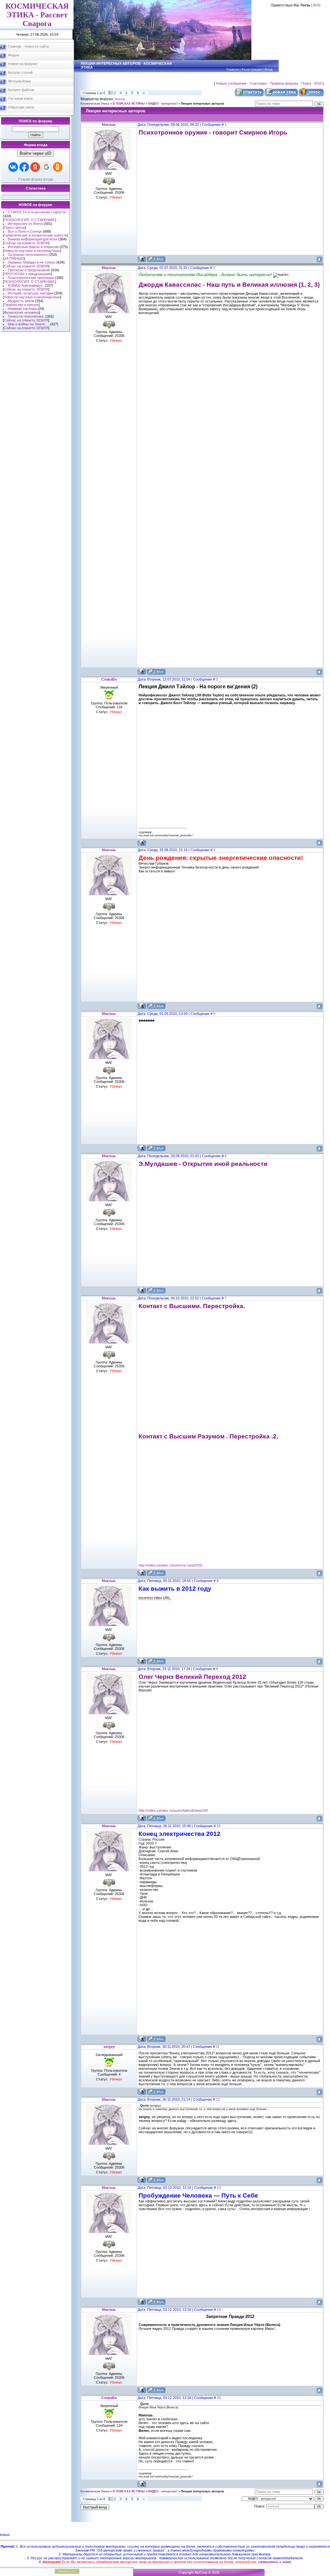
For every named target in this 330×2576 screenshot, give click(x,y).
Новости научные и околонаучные (32, 251)
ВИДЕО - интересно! (163, 104)
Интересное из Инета (25, 224)
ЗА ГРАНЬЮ (14, 258)
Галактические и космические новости (35, 235)
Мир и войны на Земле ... (28, 324)
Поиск (306, 83)
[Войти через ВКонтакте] (13, 167)
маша (5, 2534)
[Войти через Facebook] (24, 167)
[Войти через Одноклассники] (58, 167)
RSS (317, 5)
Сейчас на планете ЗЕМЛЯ (26, 243)
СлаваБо (109, 679)
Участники (258, 83)
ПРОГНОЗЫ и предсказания (27, 274)
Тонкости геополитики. (26, 316)
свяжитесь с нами (275, 2562)
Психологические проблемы (31, 278)
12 (218, 2099)
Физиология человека (21, 312)
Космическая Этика (95, 104)
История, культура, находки (30, 293)
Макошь (120, 99)
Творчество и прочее (21, 305)
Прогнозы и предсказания (29, 270)
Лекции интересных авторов (203, 104)
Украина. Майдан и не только (32, 262)
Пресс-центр (14, 228)
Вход (268, 69)
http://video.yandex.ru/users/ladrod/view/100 (173, 1810)
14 (219, 2310)
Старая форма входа (35, 179)
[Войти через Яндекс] (35, 167)
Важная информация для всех (33, 239)
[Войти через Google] (46, 167)
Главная (233, 69)
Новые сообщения (231, 83)
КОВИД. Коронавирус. (26, 285)
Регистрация (252, 69)
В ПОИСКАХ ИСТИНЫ (129, 104)
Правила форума (284, 83)
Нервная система (22, 309)
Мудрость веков (21, 301)
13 (219, 2188)
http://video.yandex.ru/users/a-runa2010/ (170, 1565)
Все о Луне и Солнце (25, 231)
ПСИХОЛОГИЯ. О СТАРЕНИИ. (29, 220)
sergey (109, 2047)
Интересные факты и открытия (33, 247)
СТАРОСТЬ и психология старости (37, 212)
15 (219, 2398)
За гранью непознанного (28, 255)
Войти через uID (35, 153)
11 (218, 2047)
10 (218, 1826)
